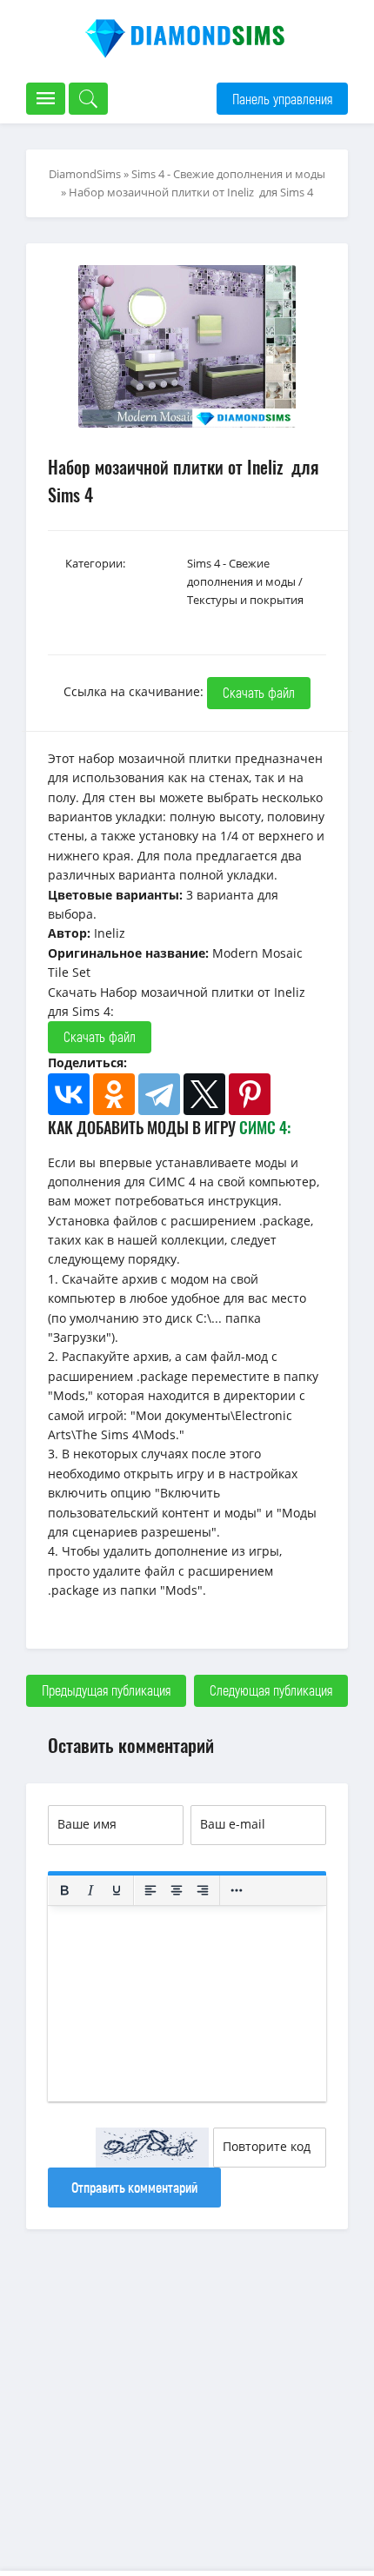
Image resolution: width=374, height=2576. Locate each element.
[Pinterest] (250, 1094)
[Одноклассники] (114, 1094)
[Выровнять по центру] (177, 1890)
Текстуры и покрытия (245, 600)
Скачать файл (259, 692)
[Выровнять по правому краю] (203, 1890)
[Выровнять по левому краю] (150, 1890)
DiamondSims (85, 174)
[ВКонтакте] (69, 1094)
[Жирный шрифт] (64, 1890)
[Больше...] (237, 1890)
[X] (204, 1094)
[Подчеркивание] (117, 1890)
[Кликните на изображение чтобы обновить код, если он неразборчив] (152, 2148)
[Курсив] (90, 1890)
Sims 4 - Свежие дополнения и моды (228, 174)
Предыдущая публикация (106, 1690)
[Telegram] (159, 1094)
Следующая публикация (271, 1690)
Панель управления (282, 99)
